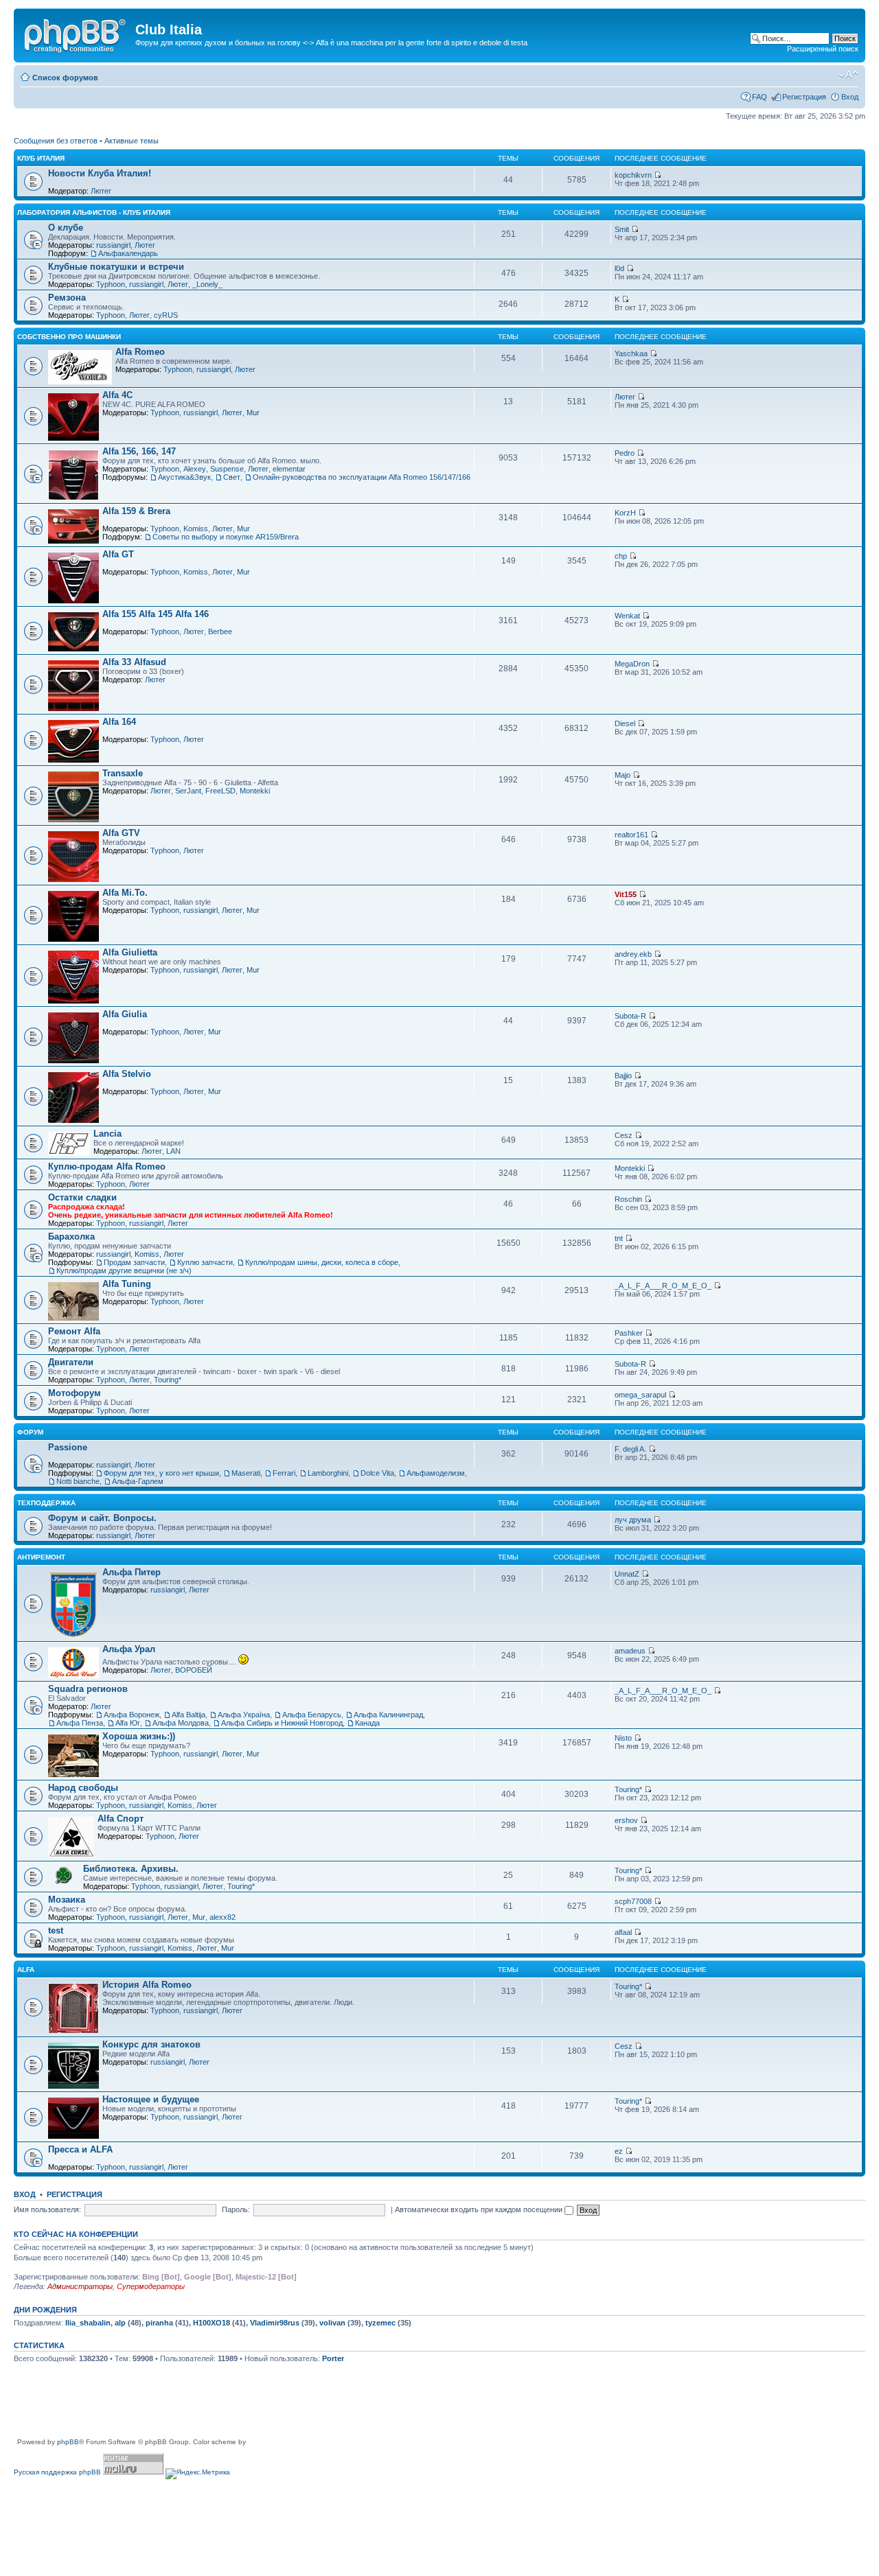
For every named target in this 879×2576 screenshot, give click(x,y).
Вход (850, 97)
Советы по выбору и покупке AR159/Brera (226, 537)
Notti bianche (78, 1481)
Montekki (255, 791)
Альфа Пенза (80, 1723)
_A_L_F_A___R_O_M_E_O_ (663, 1286)
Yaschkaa (631, 353)
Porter (333, 2358)
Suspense (227, 469)
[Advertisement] (264, 2406)
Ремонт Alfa (74, 1331)
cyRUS (166, 315)
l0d (619, 268)
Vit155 (626, 894)
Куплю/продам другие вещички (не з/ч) (124, 1270)
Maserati (246, 1473)
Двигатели (71, 1362)
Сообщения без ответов (56, 141)
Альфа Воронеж (132, 1715)
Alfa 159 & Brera (136, 511)
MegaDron (632, 664)
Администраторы (80, 2286)
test (56, 1930)
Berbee (220, 631)
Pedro (625, 453)
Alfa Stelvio (127, 1074)
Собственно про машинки (69, 337)
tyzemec (380, 2323)
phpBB (68, 2442)
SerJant (188, 791)
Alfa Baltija (189, 1715)
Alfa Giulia (125, 1014)
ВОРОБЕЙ (194, 1670)
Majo (623, 775)
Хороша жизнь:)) (139, 1736)
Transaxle (123, 773)
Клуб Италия (41, 158)
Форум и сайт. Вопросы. (102, 1518)
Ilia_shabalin (88, 2323)
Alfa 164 (119, 722)
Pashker (629, 1333)
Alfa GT (118, 554)
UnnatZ (627, 1574)
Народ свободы (83, 1788)
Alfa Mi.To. (125, 893)
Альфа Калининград (388, 1715)
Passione (68, 1447)
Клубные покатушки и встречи (116, 267)
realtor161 (631, 835)
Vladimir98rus (275, 2323)
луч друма (633, 1520)
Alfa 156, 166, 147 (139, 451)
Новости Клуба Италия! (100, 173)
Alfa (26, 1970)
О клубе (66, 228)
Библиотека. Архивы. (131, 1869)
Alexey (195, 469)
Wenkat (627, 616)
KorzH (625, 513)
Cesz (624, 1135)
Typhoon (111, 284)
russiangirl (113, 245)
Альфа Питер (132, 1572)
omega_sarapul (640, 1395)
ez (619, 2151)
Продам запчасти (134, 1262)
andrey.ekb (633, 954)
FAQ (760, 97)
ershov (626, 1820)
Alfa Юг (128, 1723)
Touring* (168, 1380)
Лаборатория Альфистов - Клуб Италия (94, 212)
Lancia (107, 1134)
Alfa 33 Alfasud (134, 662)
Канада (367, 1723)
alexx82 (222, 1917)
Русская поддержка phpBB (57, 2472)
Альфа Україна (244, 1715)
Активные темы (132, 141)
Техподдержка (46, 1503)
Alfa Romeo (140, 352)
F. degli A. (630, 1449)
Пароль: (236, 2209)
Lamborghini (328, 1473)
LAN (173, 1151)
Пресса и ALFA (80, 2149)
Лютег (101, 191)
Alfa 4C (117, 395)
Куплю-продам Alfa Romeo (107, 1167)
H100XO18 (212, 2323)
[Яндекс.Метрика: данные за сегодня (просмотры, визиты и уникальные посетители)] (198, 2474)
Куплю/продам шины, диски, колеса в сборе (322, 1262)
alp (120, 2323)
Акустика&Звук (184, 477)
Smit (622, 229)
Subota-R (630, 1016)
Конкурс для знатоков (151, 2044)
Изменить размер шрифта (848, 75)
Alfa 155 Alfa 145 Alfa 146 (156, 614)
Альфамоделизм (436, 1473)
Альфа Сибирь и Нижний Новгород (282, 1723)
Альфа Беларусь (312, 1715)
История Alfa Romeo (147, 1985)
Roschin (628, 1199)
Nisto (623, 1738)
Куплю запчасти (205, 1262)
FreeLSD (220, 791)
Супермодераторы (151, 2286)
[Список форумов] (76, 34)
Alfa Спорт (121, 1819)
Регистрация (804, 97)
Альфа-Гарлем (138, 1481)
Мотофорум (75, 1393)
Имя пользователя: (47, 2209)
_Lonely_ (207, 284)
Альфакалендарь (128, 253)
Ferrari (284, 1473)
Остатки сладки (82, 1197)
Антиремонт (41, 1557)
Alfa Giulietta (130, 952)
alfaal (623, 1932)
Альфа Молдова (181, 1723)
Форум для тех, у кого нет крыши (161, 1473)
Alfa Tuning (127, 1284)
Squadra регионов (88, 1689)
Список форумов (65, 78)
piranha (159, 2323)
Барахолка (71, 1237)
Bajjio (623, 1076)
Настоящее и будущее (151, 2099)
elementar (289, 469)
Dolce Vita (377, 1473)
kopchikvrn (633, 175)
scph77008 (633, 1901)
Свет (232, 477)
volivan (332, 2323)
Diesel (625, 723)
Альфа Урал (129, 1649)
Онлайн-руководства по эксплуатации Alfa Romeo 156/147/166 (362, 477)
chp (621, 556)
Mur (253, 413)
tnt (619, 1238)
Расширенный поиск (823, 49)
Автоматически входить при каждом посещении (480, 2209)
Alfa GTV (121, 833)
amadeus (630, 1651)
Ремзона (67, 298)
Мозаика (67, 1900)
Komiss (196, 529)
